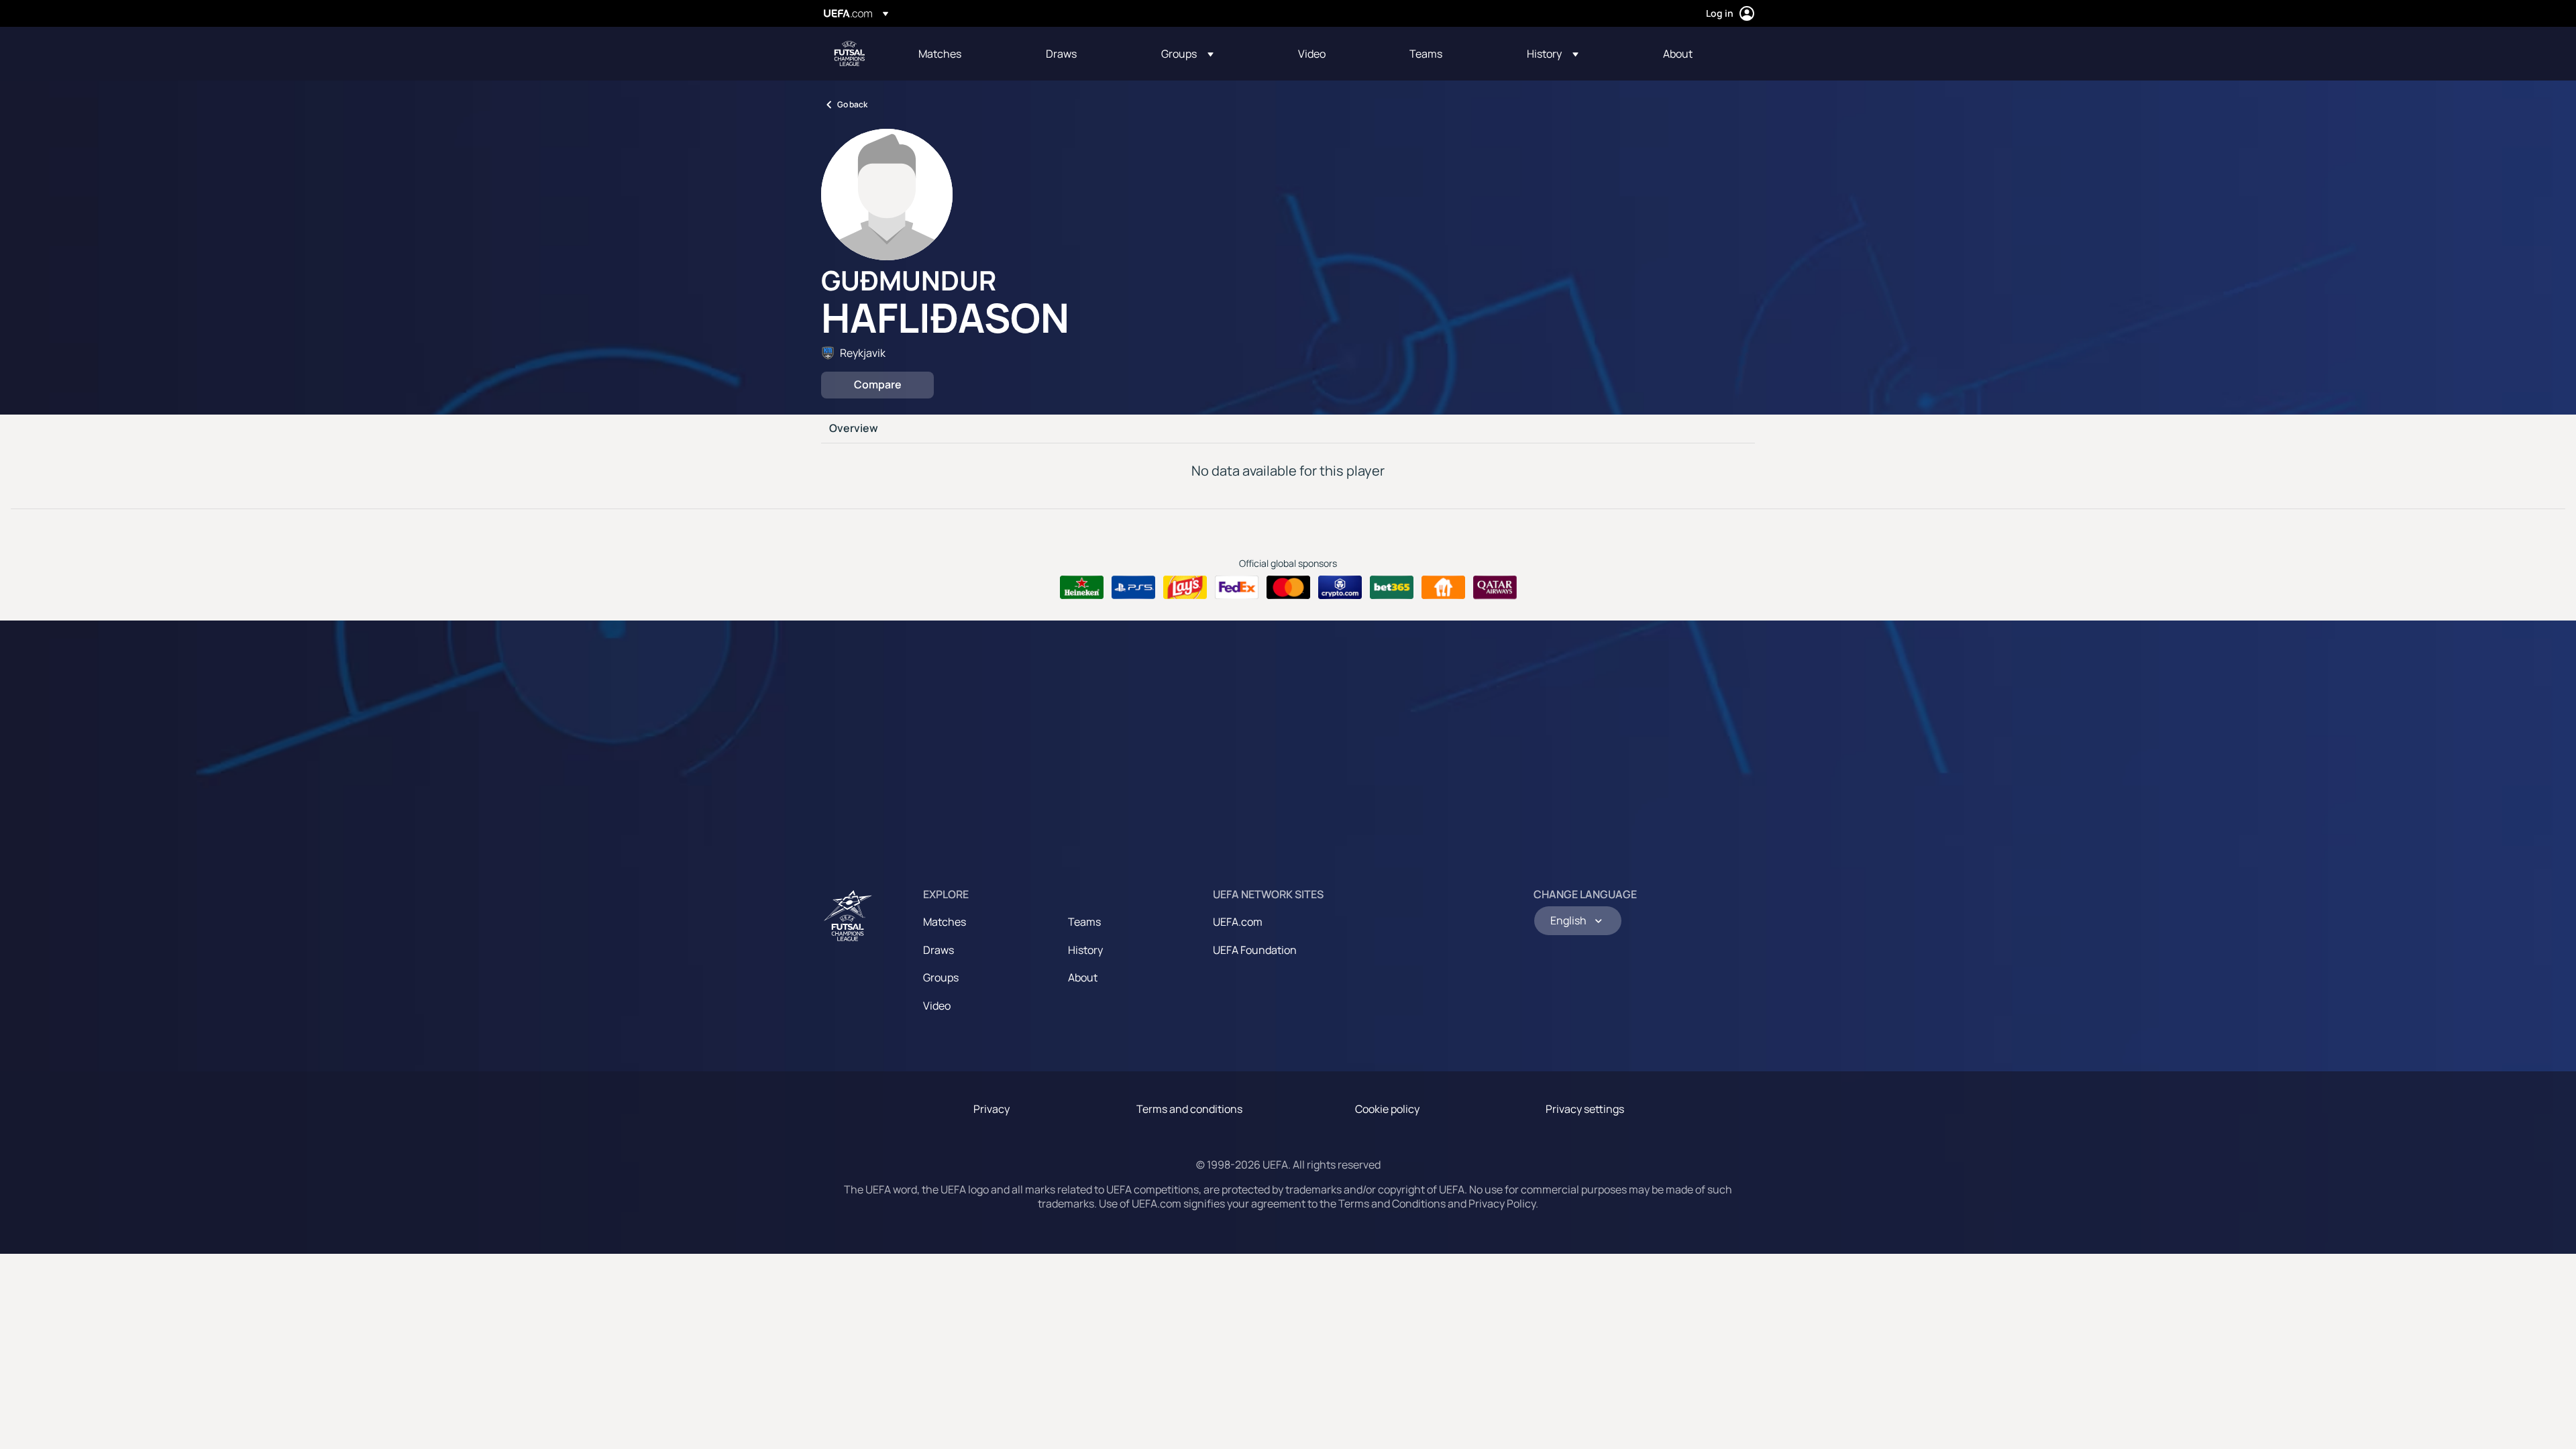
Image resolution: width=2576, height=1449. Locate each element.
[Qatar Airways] (1495, 588)
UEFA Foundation (1255, 950)
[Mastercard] (1288, 588)
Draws (938, 950)
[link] (940, 54)
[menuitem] (965, 54)
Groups (941, 977)
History (1085, 950)
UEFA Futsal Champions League (849, 54)
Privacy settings (1585, 1109)
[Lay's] (1185, 588)
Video (937, 1006)
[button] (1187, 54)
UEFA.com (1238, 922)
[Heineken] (1082, 588)
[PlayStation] (1133, 588)
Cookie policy (1387, 1109)
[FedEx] (1237, 588)
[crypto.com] (1340, 588)
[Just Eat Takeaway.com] (1443, 588)
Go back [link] (852, 104)
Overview (854, 429)
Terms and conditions (1189, 1109)
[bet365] (1392, 588)
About (1083, 977)
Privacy (991, 1109)
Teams (1084, 922)
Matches (945, 922)
